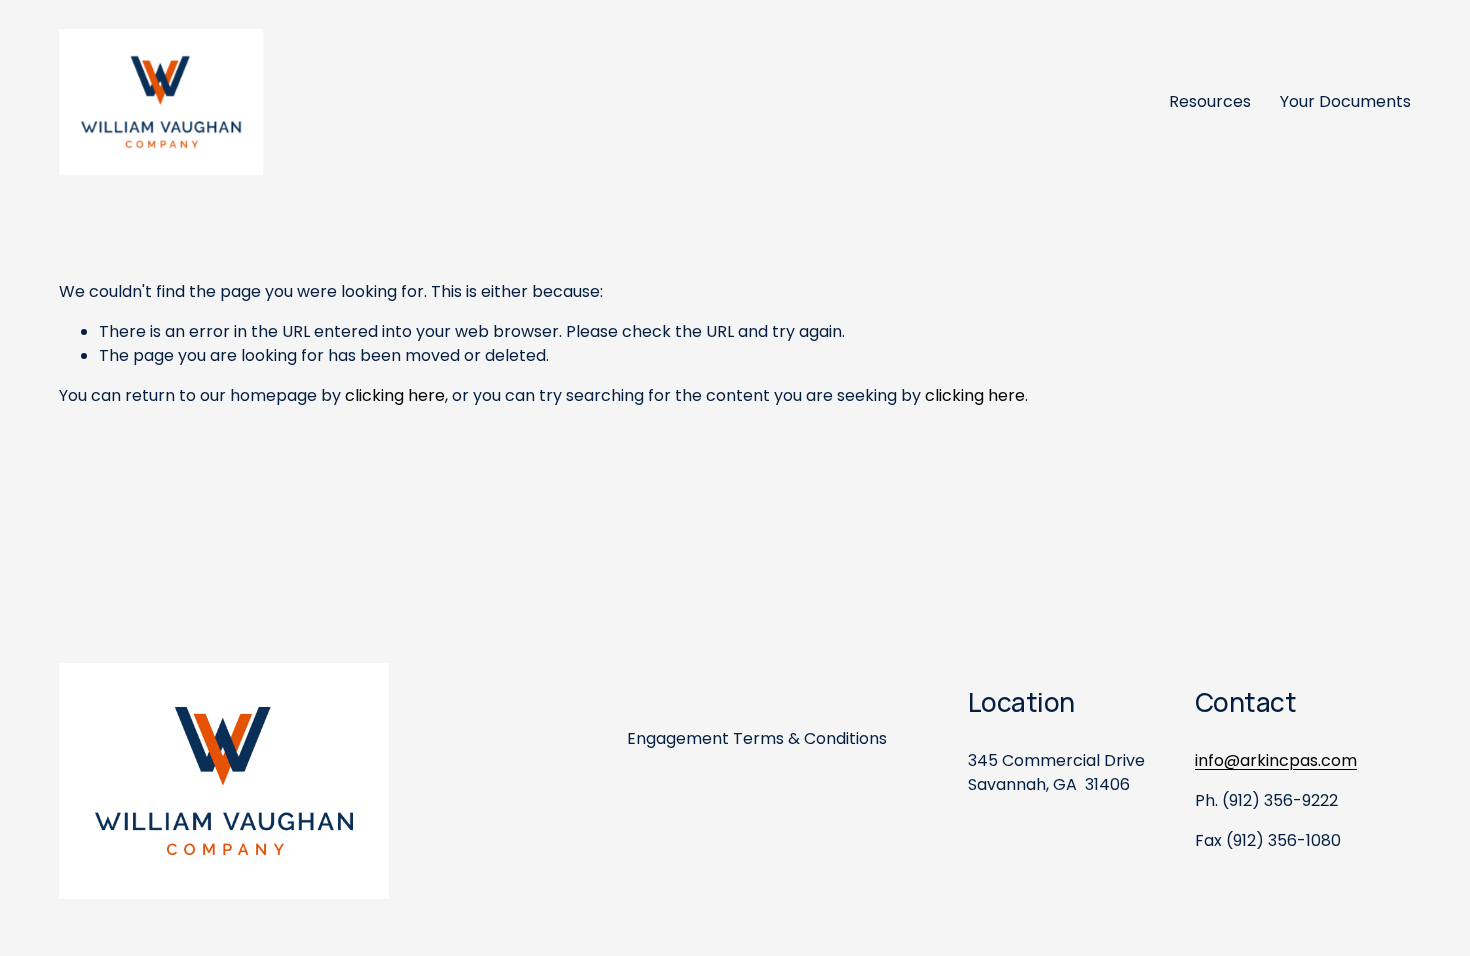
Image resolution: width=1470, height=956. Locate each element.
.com (1337, 760)
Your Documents (1345, 101)
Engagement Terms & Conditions (757, 738)
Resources (1210, 101)
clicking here (395, 395)
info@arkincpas (1256, 760)
